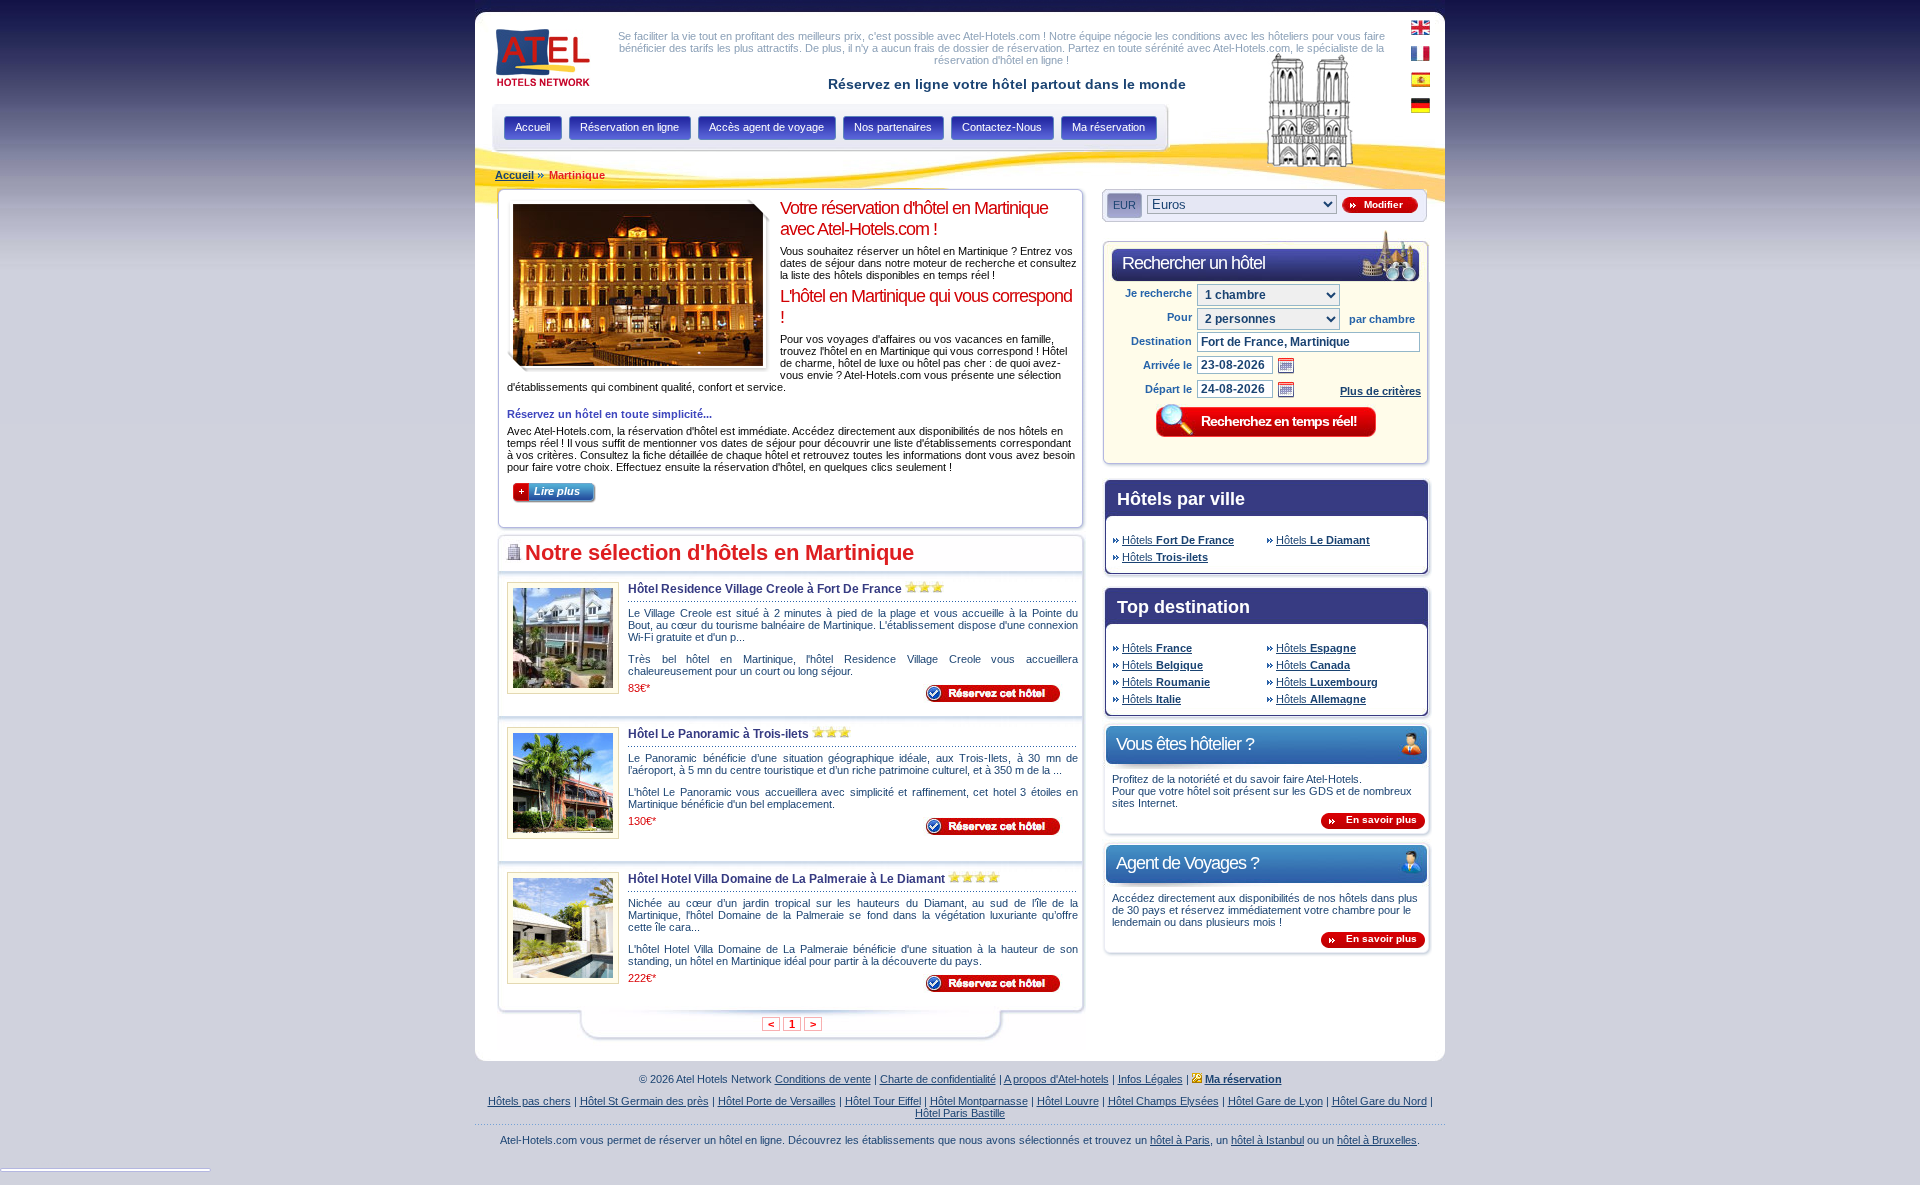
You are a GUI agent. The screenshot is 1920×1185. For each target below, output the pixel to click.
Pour (1179, 317)
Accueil (514, 175)
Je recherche (1158, 293)
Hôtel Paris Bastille (960, 1113)
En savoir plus (1381, 819)
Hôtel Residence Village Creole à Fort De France (765, 589)
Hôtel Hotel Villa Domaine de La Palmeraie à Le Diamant (786, 879)
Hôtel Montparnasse (979, 1101)
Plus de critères (1380, 391)
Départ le (1168, 389)
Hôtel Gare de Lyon (1275, 1101)
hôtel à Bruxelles (1377, 1140)
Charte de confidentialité (938, 1079)
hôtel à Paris (1180, 1140)
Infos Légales (1150, 1079)
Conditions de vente (823, 1079)
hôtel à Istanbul (1267, 1140)
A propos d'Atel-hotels (1056, 1079)
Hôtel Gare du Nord (1379, 1101)
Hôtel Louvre (1068, 1101)
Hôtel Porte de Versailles (777, 1101)
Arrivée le (1167, 365)
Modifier (1380, 204)
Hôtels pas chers (529, 1101)
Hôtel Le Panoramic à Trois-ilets (718, 734)
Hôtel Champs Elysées (1163, 1101)
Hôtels (1178, 540)
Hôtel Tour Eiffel (883, 1101)
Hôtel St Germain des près (644, 1101)
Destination (1161, 341)
